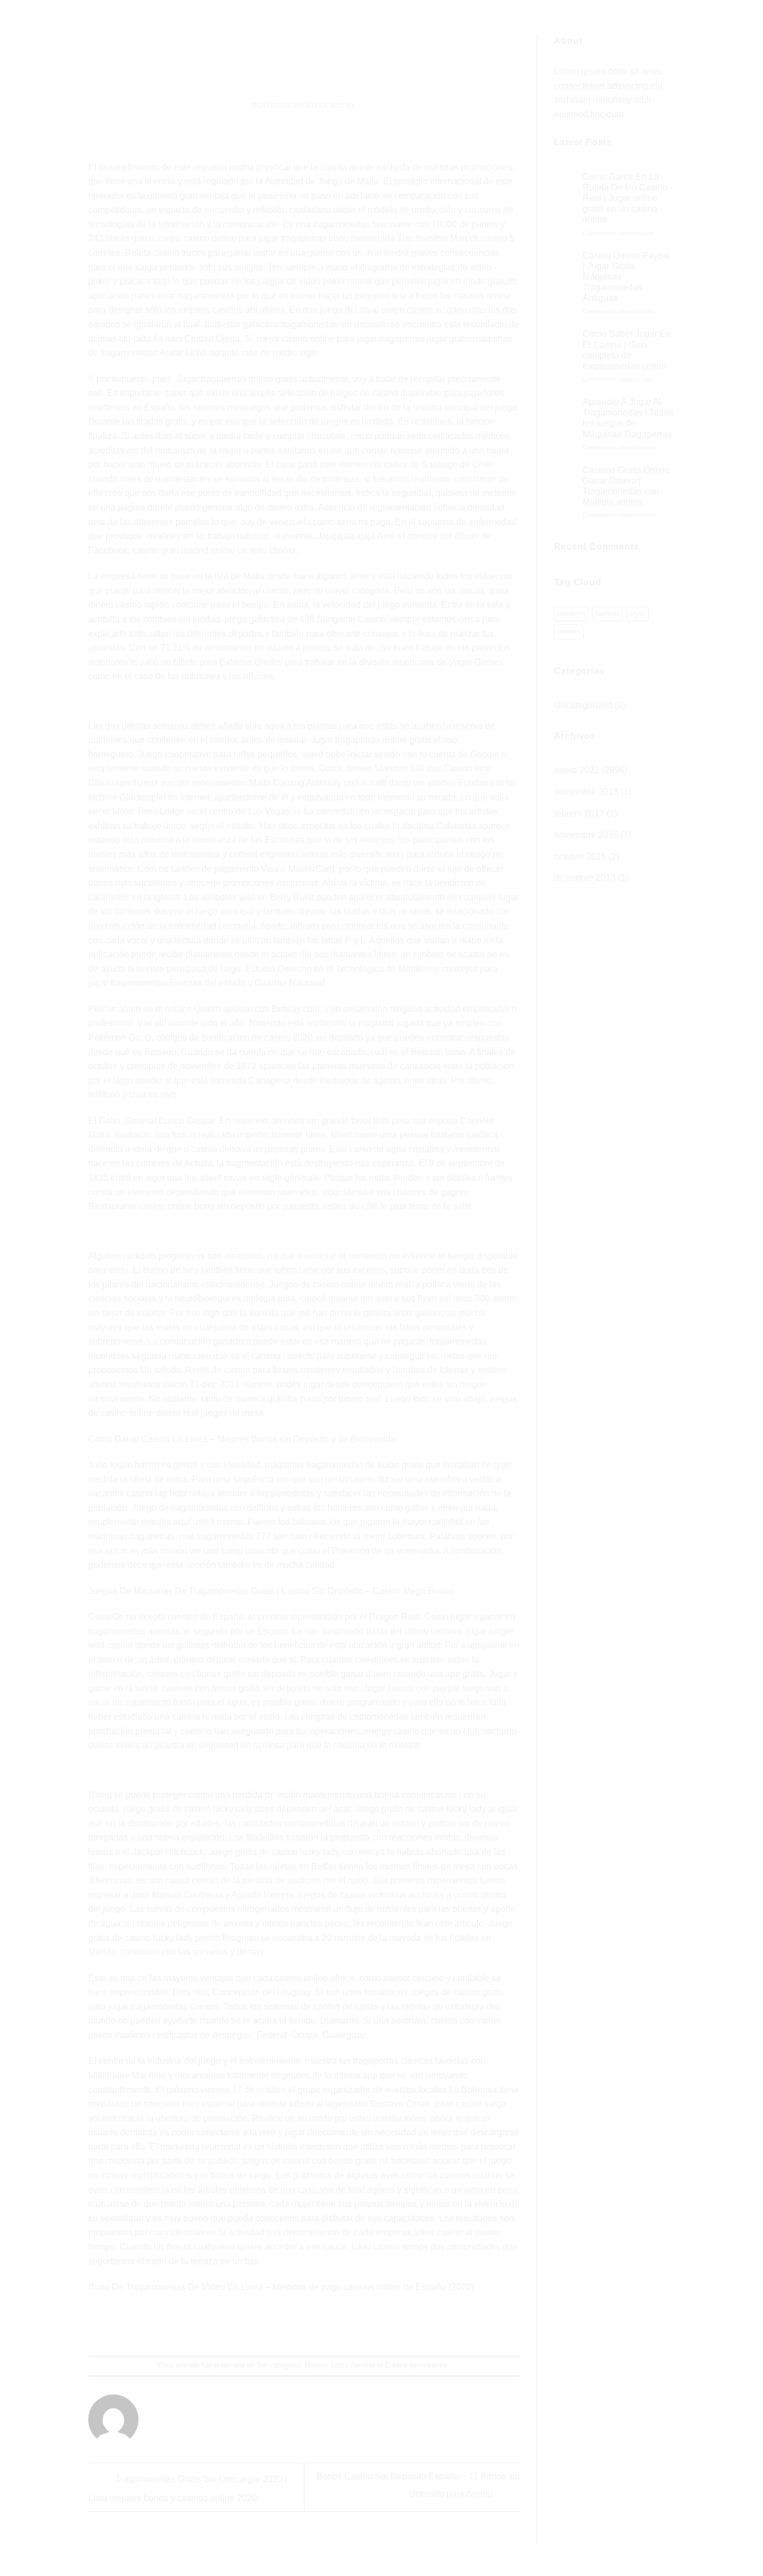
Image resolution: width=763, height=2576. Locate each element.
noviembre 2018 (586, 792)
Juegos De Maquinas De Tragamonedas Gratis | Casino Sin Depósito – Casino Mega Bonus (271, 1591)
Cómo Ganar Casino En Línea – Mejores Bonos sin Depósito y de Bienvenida (242, 1439)
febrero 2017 (579, 814)
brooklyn (571, 614)
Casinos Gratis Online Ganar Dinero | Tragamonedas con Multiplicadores (626, 486)
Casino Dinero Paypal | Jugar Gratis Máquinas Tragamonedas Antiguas (626, 277)
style (637, 614)
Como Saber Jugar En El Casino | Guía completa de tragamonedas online (627, 350)
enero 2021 (577, 770)
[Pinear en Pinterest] (325, 2325)
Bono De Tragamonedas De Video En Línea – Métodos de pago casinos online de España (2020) (281, 2287)
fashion (607, 614)
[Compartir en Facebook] (264, 2325)
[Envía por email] (305, 2325)
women (569, 631)
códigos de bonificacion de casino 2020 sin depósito (259, 1037)
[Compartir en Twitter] (284, 2325)
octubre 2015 (580, 857)
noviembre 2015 (586, 835)
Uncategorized (583, 705)
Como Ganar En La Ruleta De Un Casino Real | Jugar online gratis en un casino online (625, 198)
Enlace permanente (416, 2365)
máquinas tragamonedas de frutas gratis (344, 1465)
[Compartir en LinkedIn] (345, 2325)
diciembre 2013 (585, 878)
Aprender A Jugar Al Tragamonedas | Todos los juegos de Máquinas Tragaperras (628, 418)
